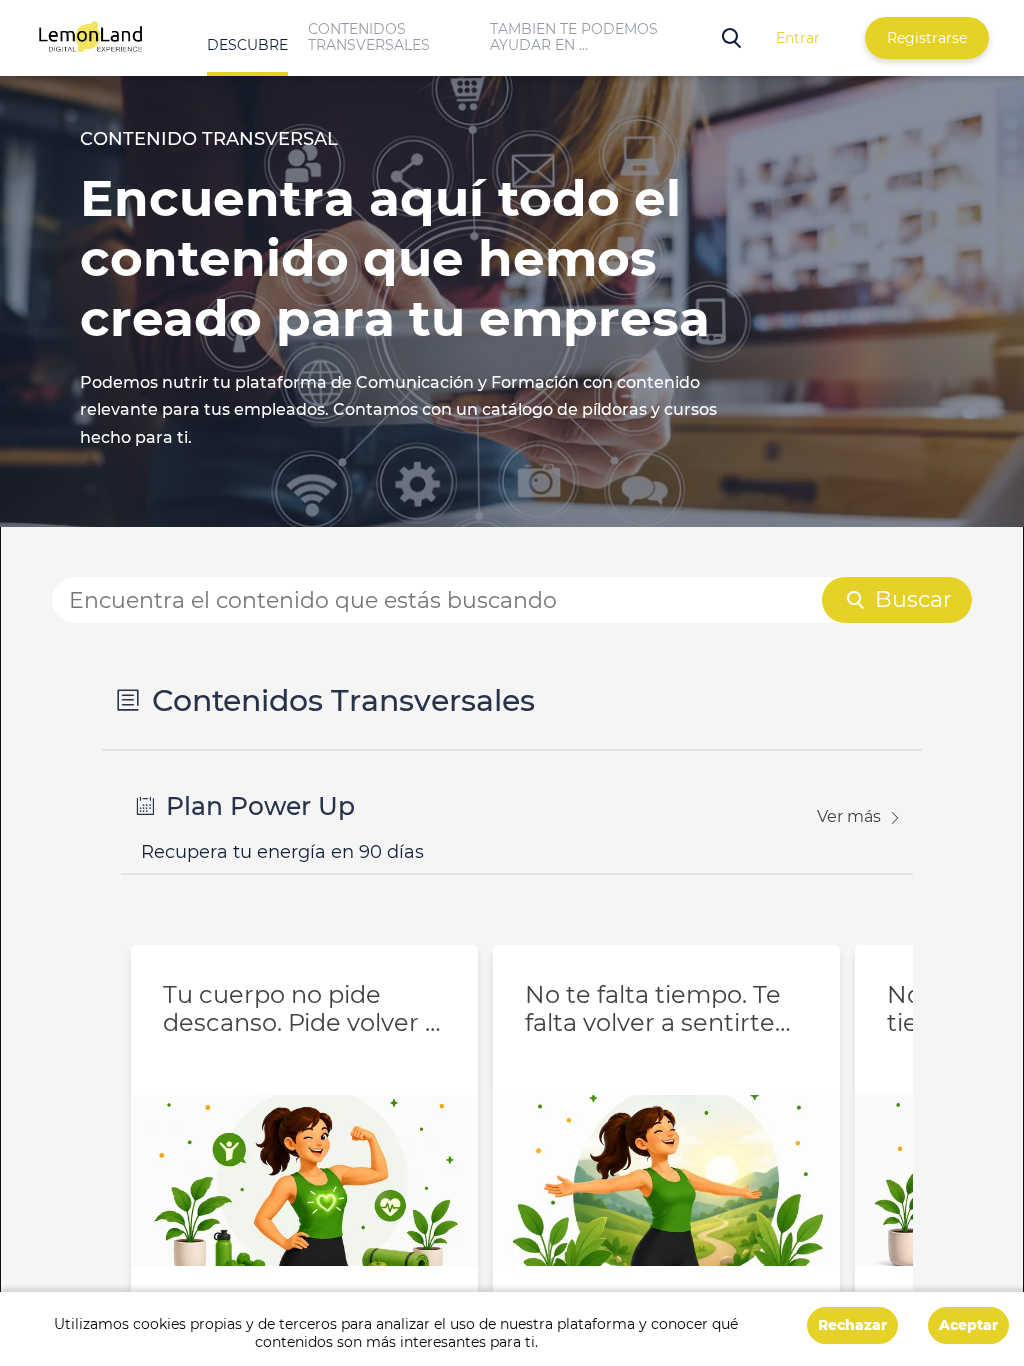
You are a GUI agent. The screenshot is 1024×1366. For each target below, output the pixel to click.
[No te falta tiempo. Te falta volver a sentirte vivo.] (666, 1141)
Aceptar (968, 1325)
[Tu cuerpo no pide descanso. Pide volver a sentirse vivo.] (304, 1141)
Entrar (798, 38)
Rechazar (852, 1325)
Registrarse (927, 38)
